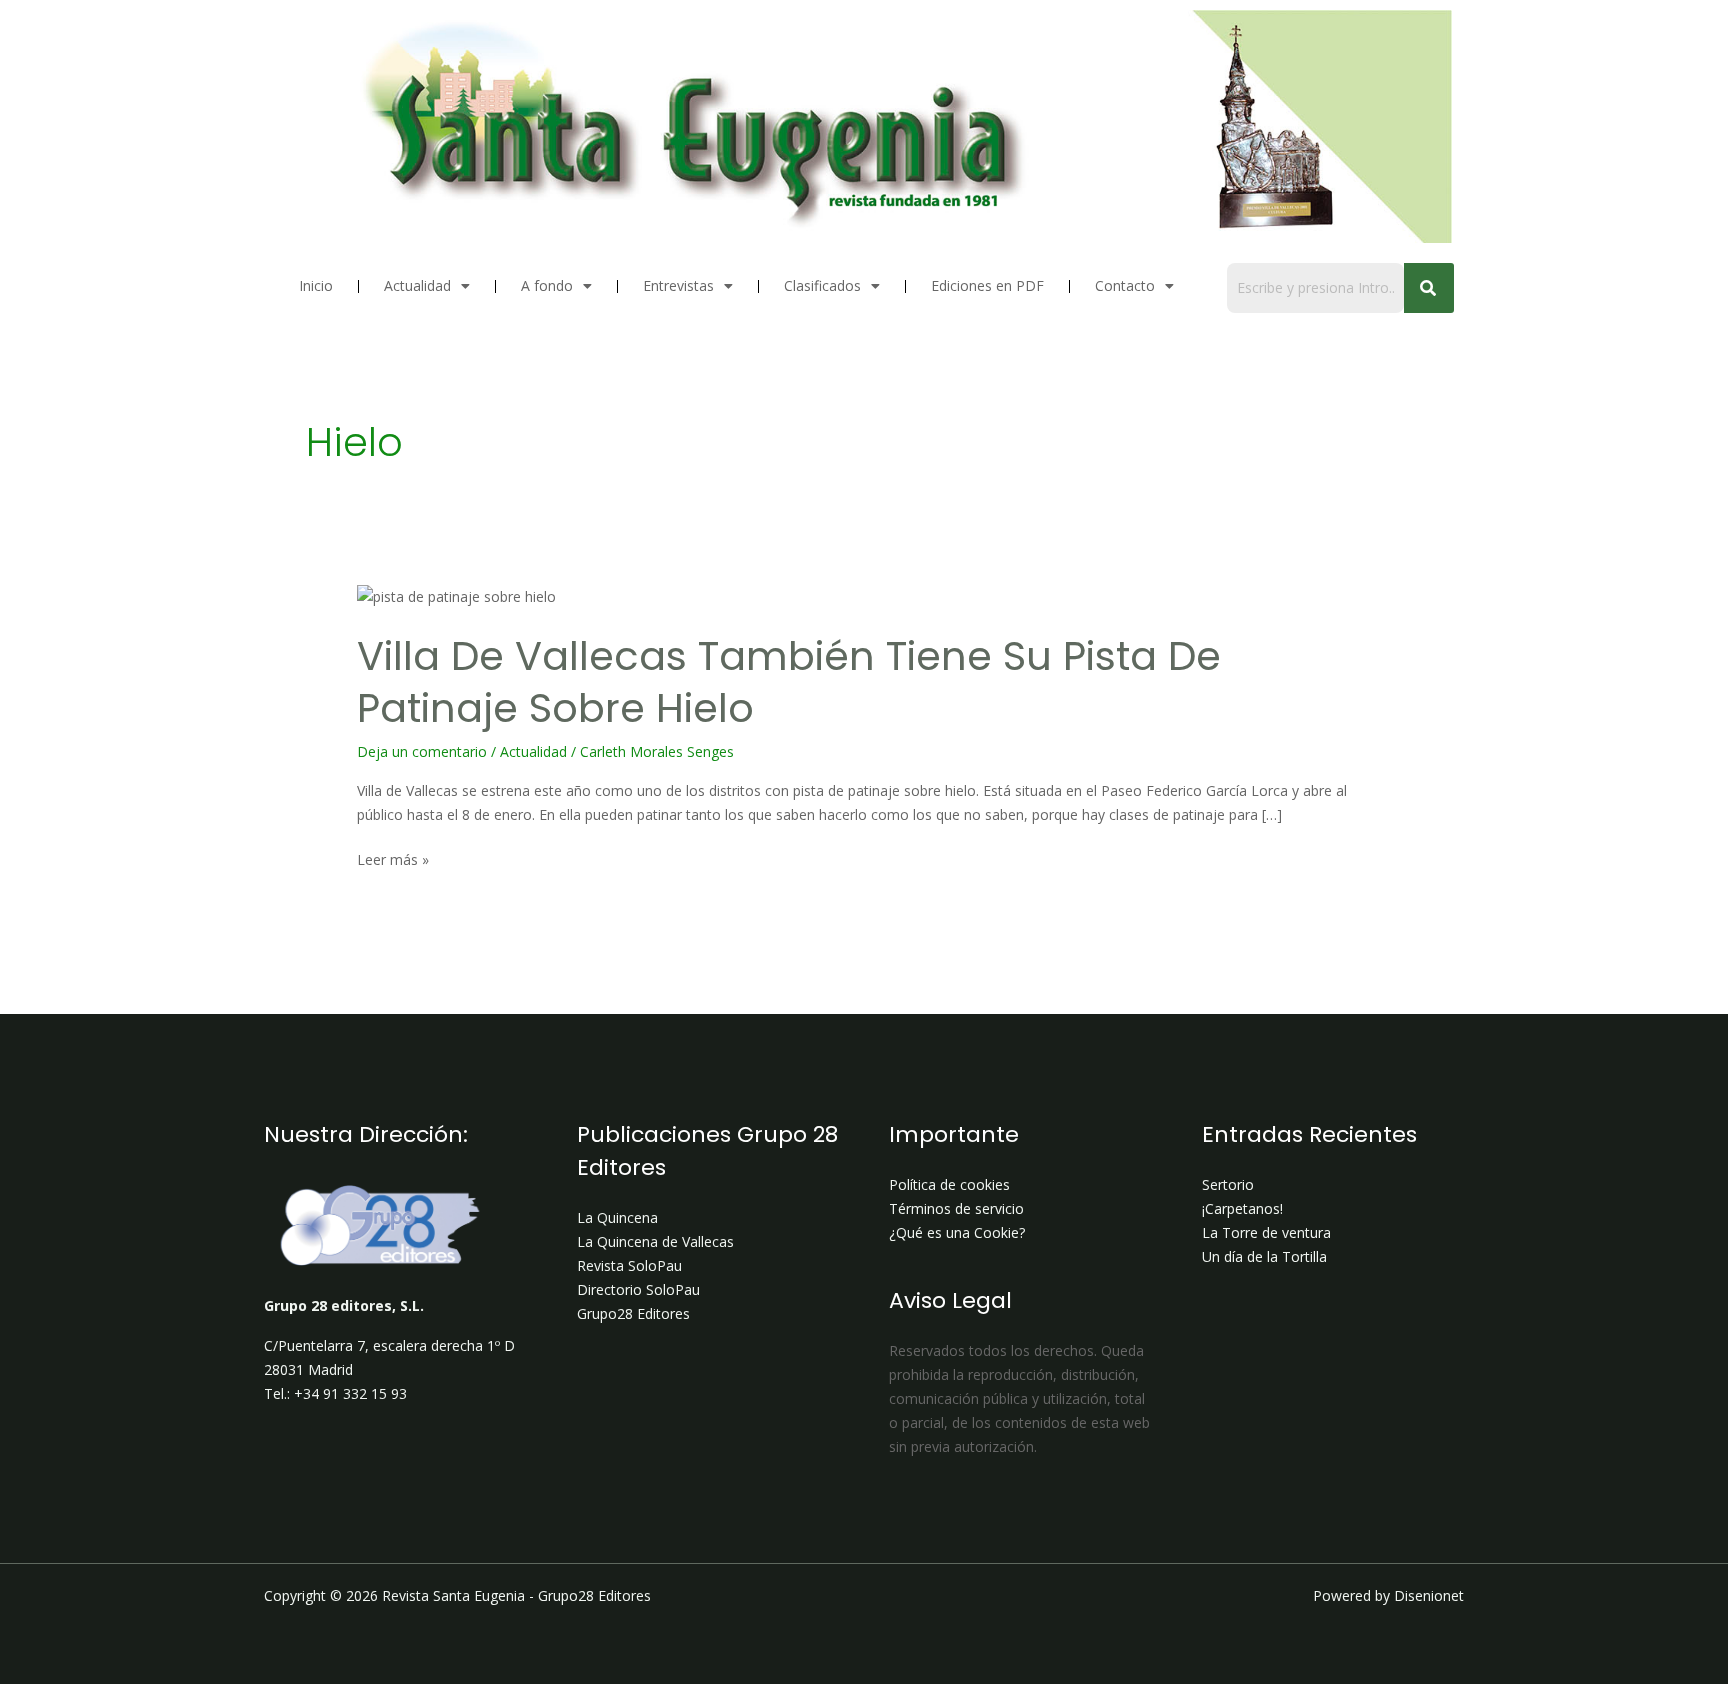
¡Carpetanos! (1242, 1208)
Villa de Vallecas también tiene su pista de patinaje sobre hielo (789, 682)
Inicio (316, 285)
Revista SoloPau (629, 1265)
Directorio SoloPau (638, 1289)
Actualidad (417, 285)
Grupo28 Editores (633, 1313)
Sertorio (1228, 1184)
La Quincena (617, 1217)
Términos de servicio (956, 1208)
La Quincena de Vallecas (655, 1241)
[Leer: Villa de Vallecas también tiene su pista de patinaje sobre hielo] (456, 596)
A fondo (547, 285)
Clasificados (822, 285)
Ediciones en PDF (987, 285)
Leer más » (393, 858)
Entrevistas (678, 285)
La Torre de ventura (1266, 1232)
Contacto (1125, 285)
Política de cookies (949, 1184)
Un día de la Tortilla (1264, 1256)
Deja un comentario (422, 751)
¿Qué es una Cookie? (957, 1232)
